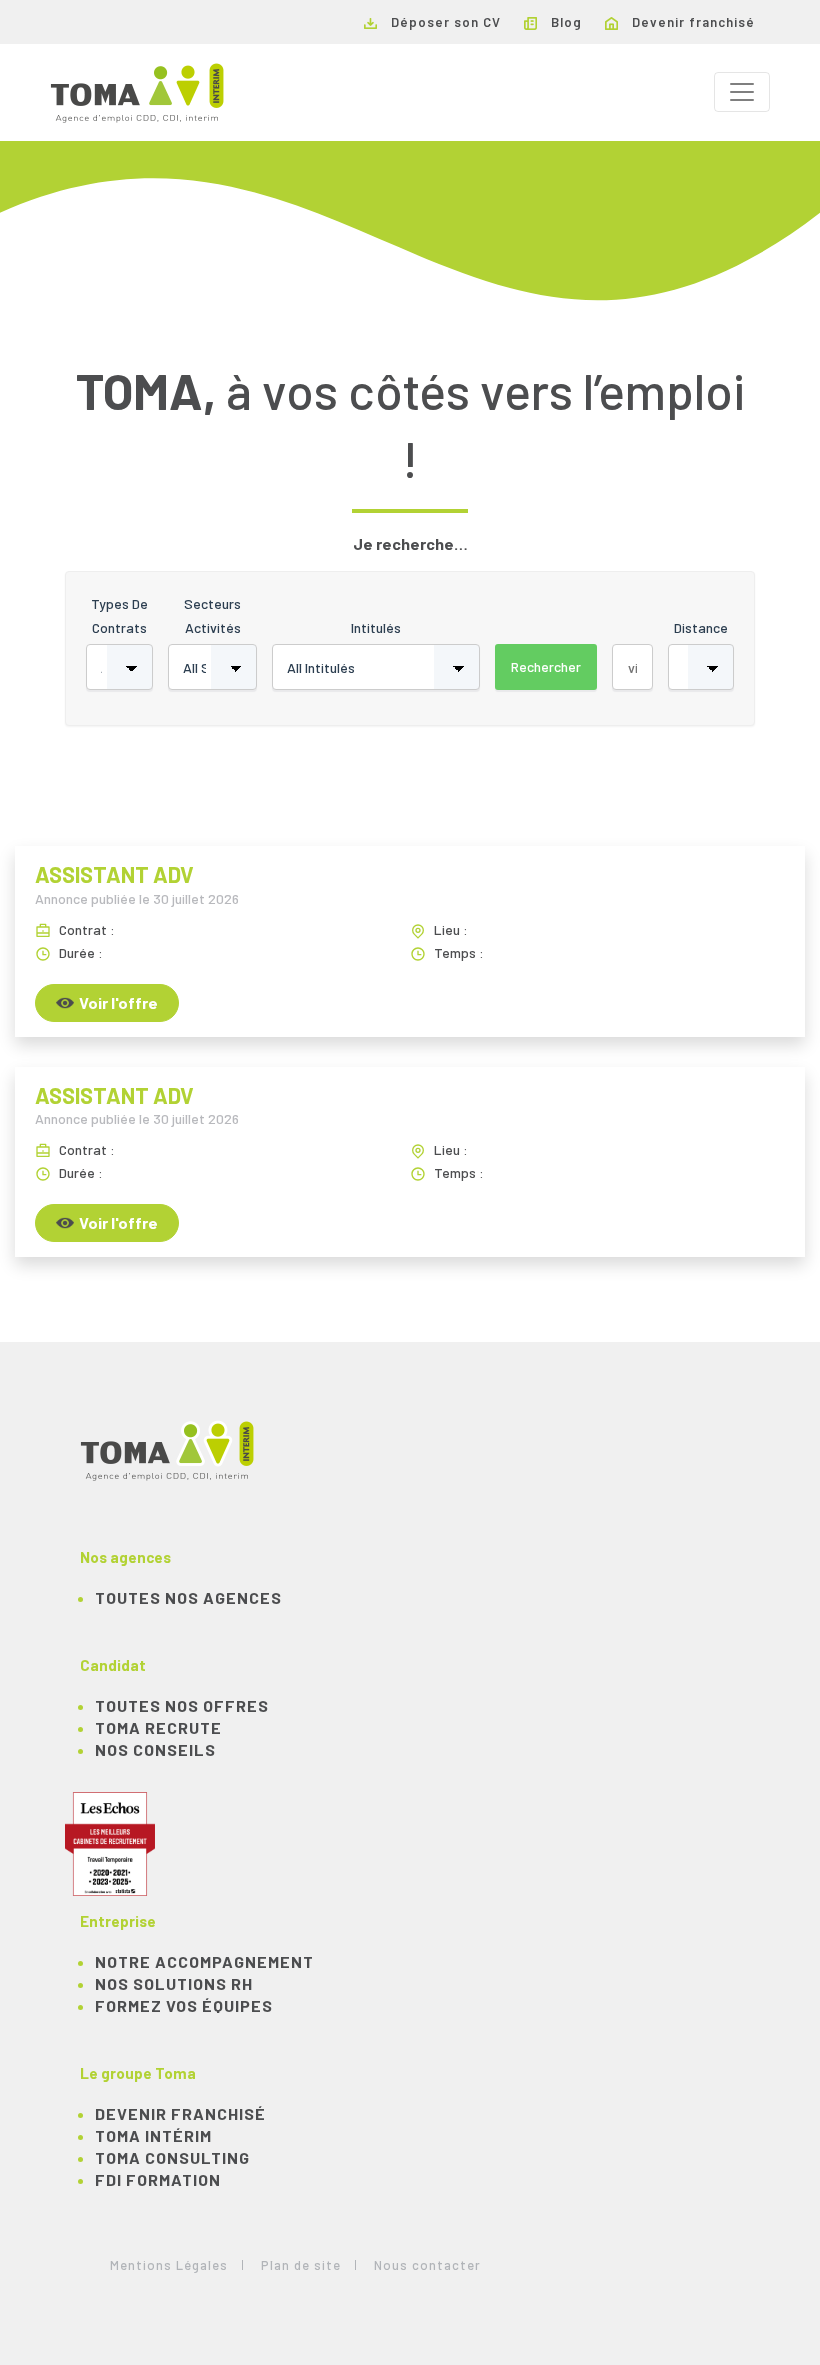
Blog (564, 22)
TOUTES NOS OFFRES (182, 1705)
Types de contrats (119, 615)
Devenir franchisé (691, 22)
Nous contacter (427, 2265)
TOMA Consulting (172, 2157)
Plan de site (301, 2265)
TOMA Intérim (153, 2135)
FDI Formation (158, 2179)
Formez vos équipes (184, 2005)
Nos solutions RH (174, 1983)
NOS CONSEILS (155, 1749)
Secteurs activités (212, 615)
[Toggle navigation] (742, 92)
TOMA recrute (158, 1727)
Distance (701, 627)
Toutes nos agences (188, 1597)
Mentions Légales (169, 2265)
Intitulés (376, 627)
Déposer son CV (444, 22)
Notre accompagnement (204, 1961)
